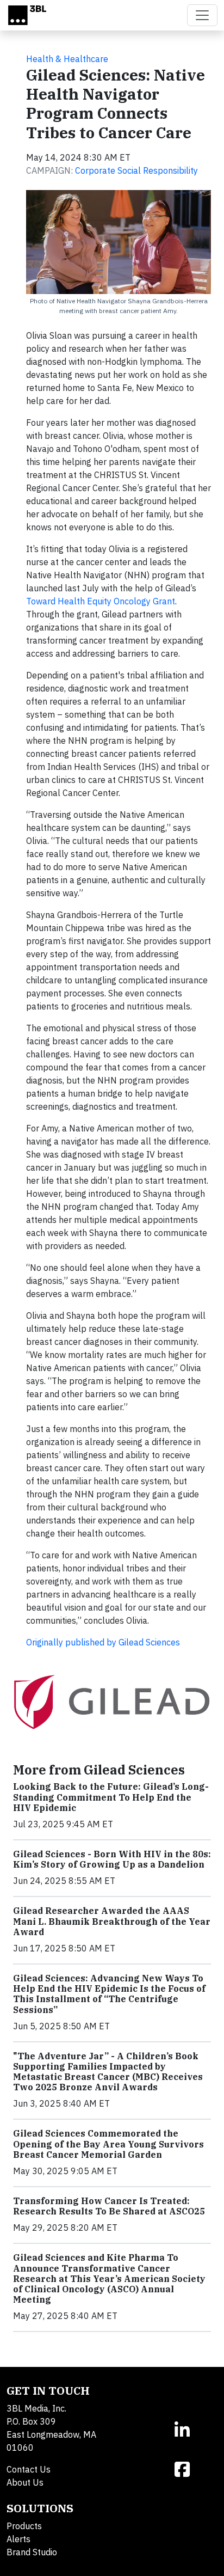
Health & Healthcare (67, 59)
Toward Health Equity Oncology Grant (101, 601)
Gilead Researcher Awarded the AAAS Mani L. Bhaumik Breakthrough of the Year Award (112, 1921)
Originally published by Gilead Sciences (103, 1642)
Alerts (18, 2539)
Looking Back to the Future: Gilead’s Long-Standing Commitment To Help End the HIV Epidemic (111, 1797)
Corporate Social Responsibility (136, 170)
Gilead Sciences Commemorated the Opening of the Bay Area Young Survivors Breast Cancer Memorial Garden (108, 2144)
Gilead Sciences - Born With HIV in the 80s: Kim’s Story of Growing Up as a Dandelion (112, 1859)
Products (24, 2526)
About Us (25, 2482)
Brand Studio (32, 2552)
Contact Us (29, 2469)
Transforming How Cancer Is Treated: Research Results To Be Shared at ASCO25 (109, 2206)
